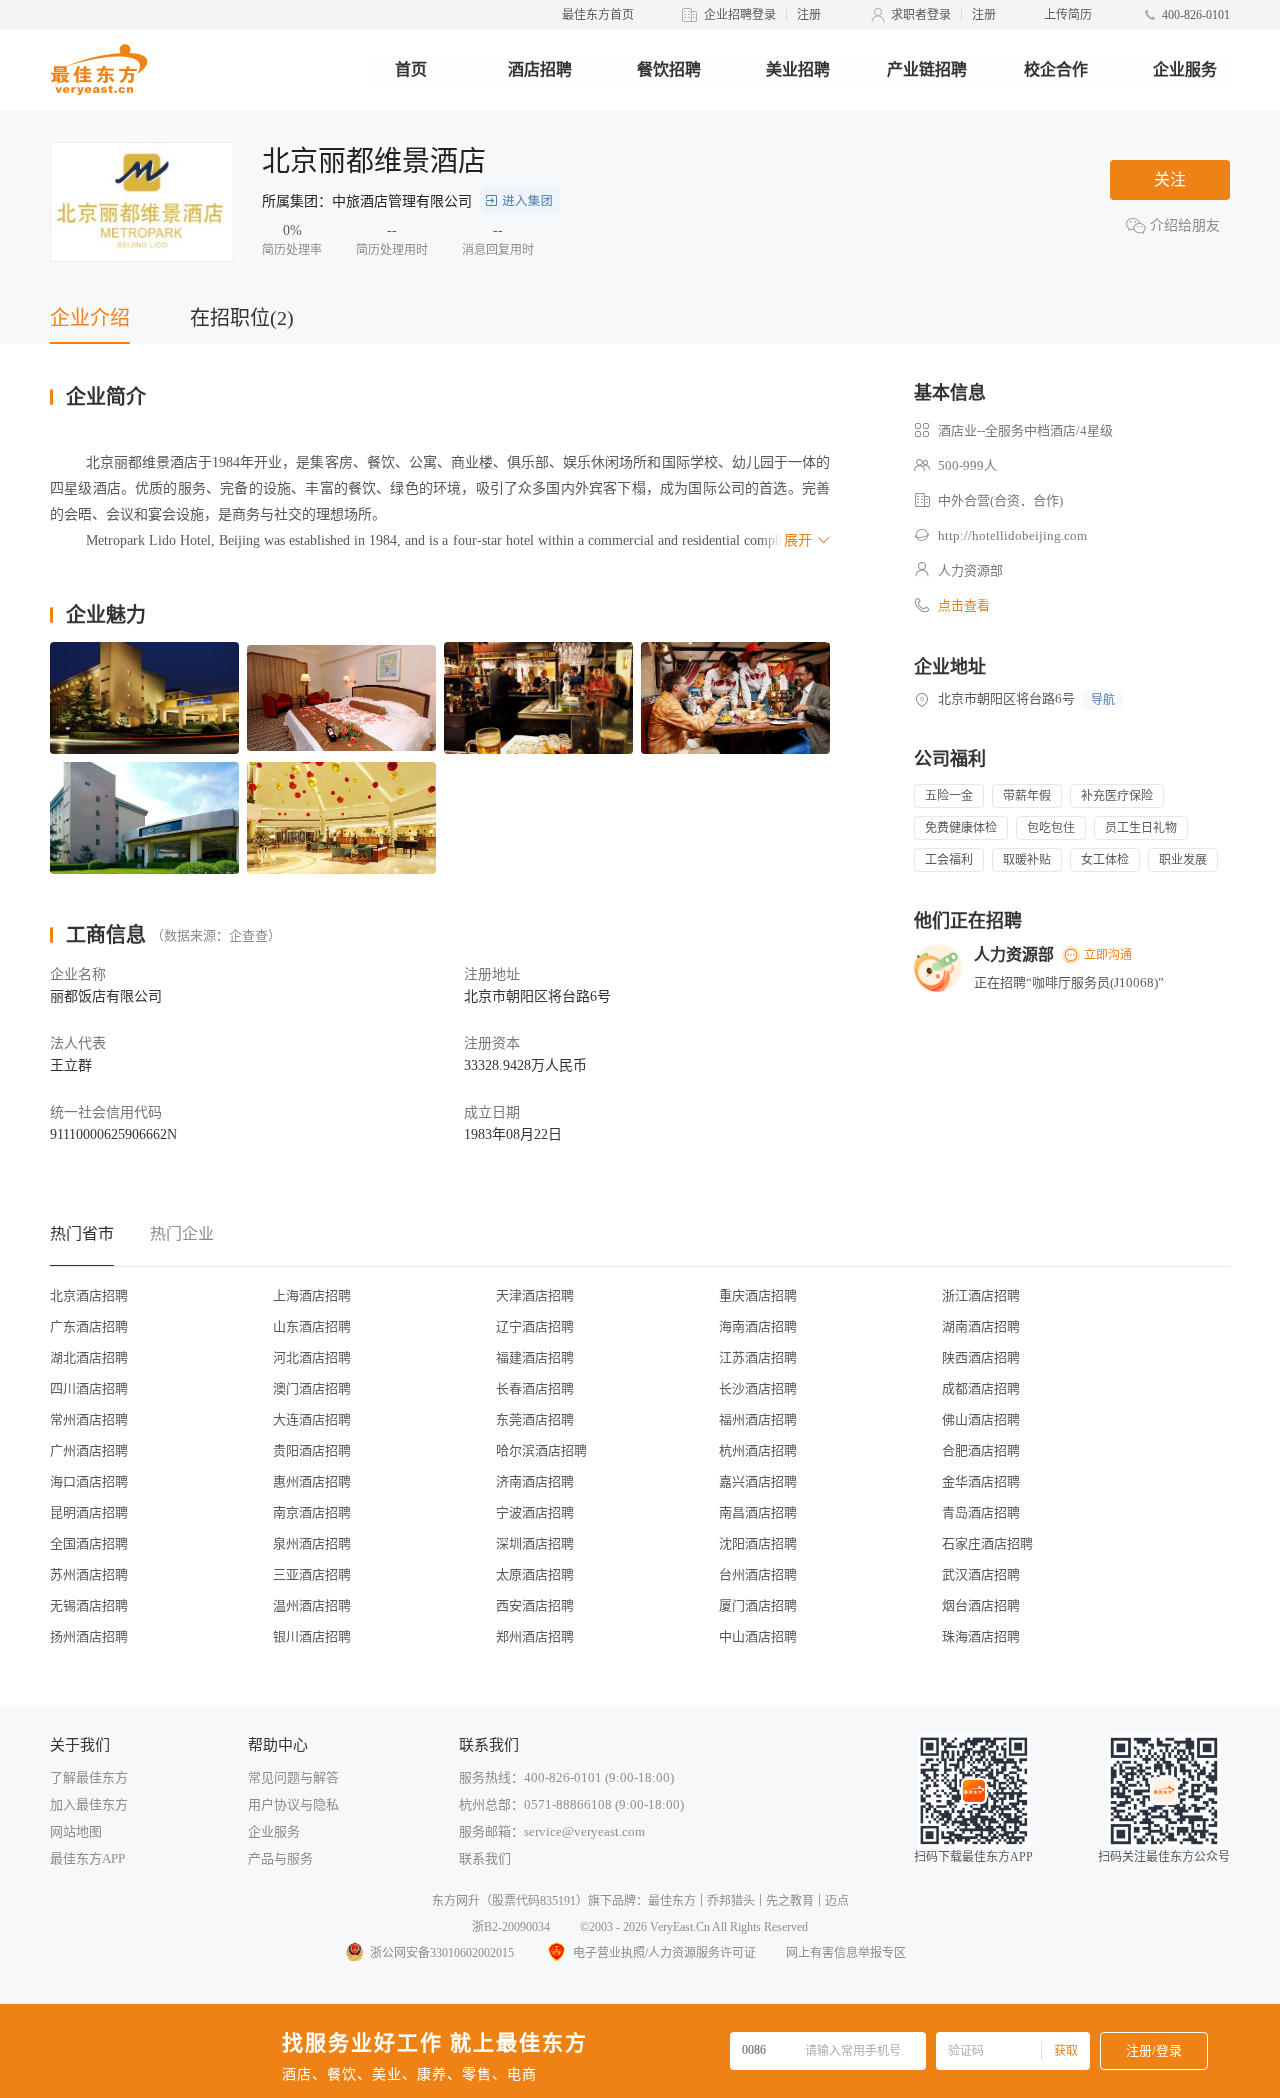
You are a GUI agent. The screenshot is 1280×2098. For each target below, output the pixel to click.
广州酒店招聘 (89, 1450)
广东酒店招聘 (89, 1326)
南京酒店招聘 (312, 1512)
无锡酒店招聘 (89, 1605)
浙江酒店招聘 (981, 1295)
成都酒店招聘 (981, 1388)
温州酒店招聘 (312, 1605)
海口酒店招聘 (89, 1481)
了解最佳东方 (89, 1777)
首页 (411, 69)
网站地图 (76, 1831)
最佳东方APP (87, 1858)
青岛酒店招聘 (981, 1512)
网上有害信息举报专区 (846, 1953)
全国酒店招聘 (89, 1543)
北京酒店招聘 (89, 1295)
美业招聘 (798, 69)
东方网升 (456, 1901)
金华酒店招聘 (981, 1481)
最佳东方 (672, 1901)
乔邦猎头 (731, 1901)
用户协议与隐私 (293, 1804)
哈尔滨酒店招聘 (541, 1450)
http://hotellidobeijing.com (1012, 535)
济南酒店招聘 (535, 1481)
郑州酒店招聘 (535, 1636)
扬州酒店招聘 (89, 1636)
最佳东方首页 (598, 15)
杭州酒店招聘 (758, 1450)
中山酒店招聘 (758, 1636)
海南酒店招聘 (758, 1326)
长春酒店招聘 (535, 1388)
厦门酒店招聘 (758, 1605)
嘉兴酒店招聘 (758, 1481)
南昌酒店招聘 (758, 1512)
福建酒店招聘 (535, 1357)
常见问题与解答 (293, 1777)
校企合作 (1056, 69)
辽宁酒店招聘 (535, 1326)
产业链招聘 (927, 69)
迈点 (837, 1901)
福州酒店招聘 (758, 1419)
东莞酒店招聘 (535, 1419)
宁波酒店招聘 (535, 1512)
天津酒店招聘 (535, 1295)
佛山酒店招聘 (981, 1419)
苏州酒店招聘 (89, 1574)
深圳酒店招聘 (535, 1543)
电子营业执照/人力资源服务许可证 (664, 1953)
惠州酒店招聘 (312, 1481)
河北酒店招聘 (312, 1357)
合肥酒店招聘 (981, 1450)
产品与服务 (280, 1858)
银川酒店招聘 (312, 1636)
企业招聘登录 (740, 15)
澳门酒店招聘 (312, 1388)
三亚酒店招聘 (312, 1574)
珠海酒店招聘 (981, 1636)
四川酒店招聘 (89, 1388)
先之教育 (790, 1901)
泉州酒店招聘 (312, 1543)
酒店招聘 (540, 69)
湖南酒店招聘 (981, 1326)
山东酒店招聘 (312, 1326)
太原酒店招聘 (535, 1574)
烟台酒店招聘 (981, 1605)
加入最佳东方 (89, 1804)
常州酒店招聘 (89, 1419)
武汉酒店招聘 (981, 1574)
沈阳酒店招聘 (758, 1543)
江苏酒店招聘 (758, 1357)
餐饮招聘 (669, 69)
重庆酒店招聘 (758, 1295)
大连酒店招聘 (312, 1419)
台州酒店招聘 (758, 1574)
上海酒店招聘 (312, 1295)
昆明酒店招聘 (89, 1512)
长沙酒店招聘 (758, 1388)
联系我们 (485, 1858)
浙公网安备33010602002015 (442, 1953)
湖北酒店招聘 (89, 1357)
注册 (809, 15)
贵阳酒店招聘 (312, 1450)
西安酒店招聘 (535, 1605)
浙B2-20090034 (511, 1927)
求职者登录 (921, 15)
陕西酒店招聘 (981, 1357)
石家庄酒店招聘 (987, 1543)
